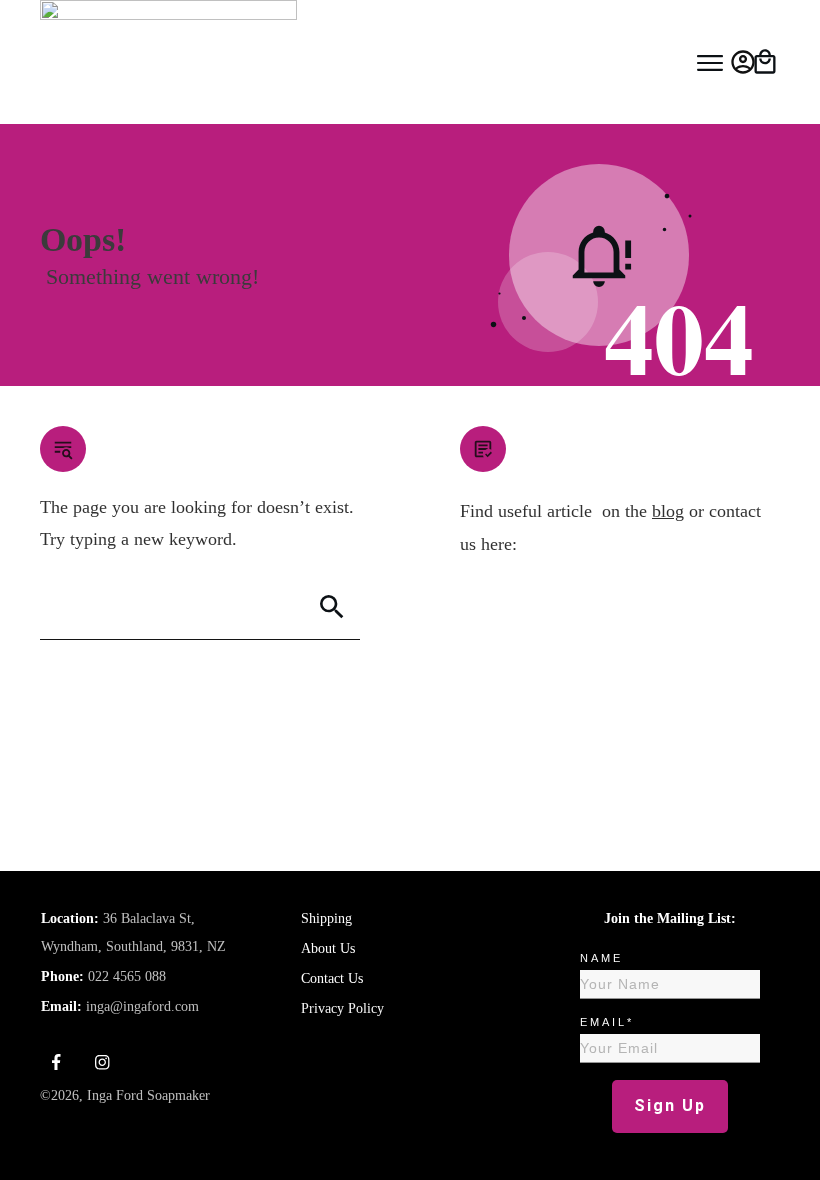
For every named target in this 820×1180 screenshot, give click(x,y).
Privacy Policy (342, 1008)
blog (668, 511)
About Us (328, 948)
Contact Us (332, 978)
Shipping (326, 918)
